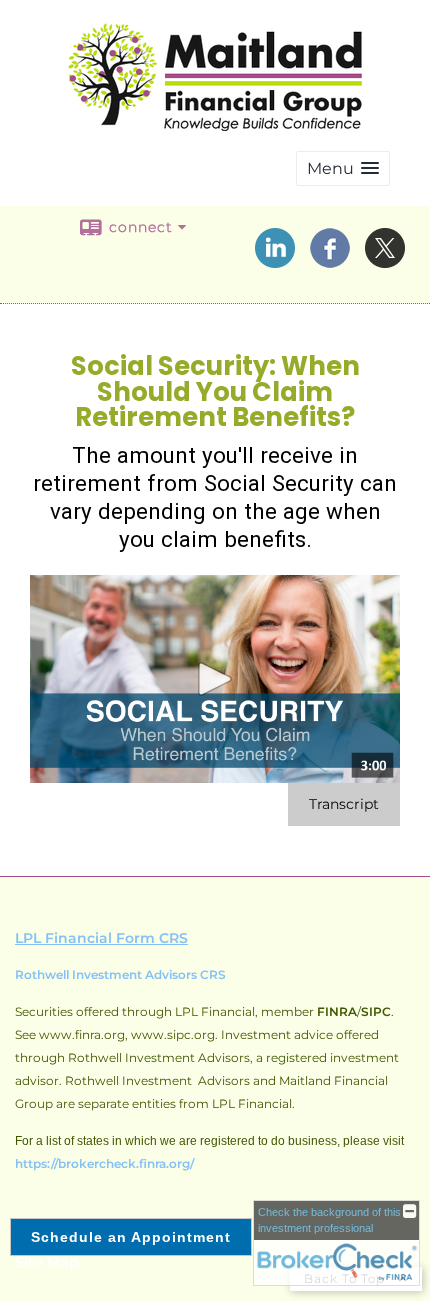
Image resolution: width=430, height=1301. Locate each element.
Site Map (47, 1262)
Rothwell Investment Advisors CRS (120, 974)
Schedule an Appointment (131, 1237)
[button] (343, 168)
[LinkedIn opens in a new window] (275, 261)
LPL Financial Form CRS (101, 938)
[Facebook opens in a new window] (330, 261)
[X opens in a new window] (385, 261)
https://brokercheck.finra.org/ (104, 1163)
